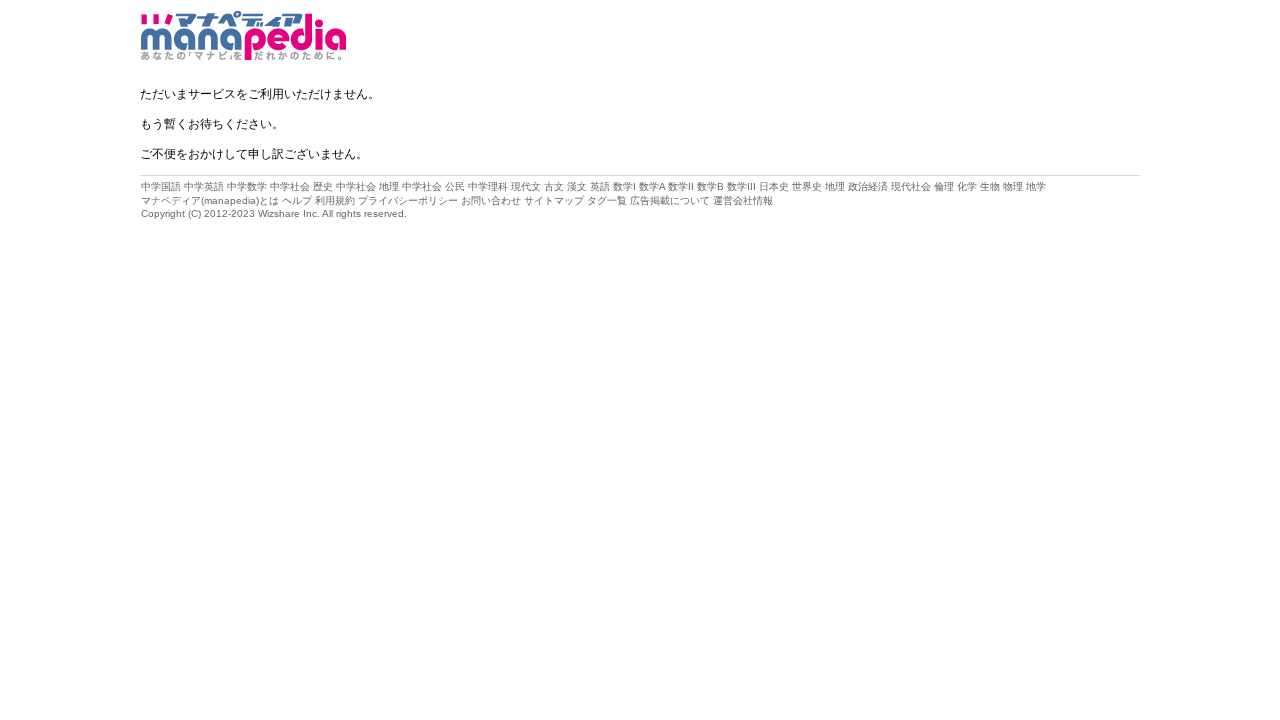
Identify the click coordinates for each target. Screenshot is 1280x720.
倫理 (944, 186)
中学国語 (161, 186)
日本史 (774, 186)
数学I (624, 186)
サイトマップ (554, 200)
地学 (1036, 186)
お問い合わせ (491, 200)
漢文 (577, 186)
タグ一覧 (607, 200)
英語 (600, 186)
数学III (741, 186)
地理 (835, 186)
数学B (710, 186)
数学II (681, 186)
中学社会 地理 (367, 186)
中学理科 (488, 186)
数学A (652, 186)
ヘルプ (297, 200)
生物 (990, 186)
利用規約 (335, 200)
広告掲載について (670, 200)
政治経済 (868, 186)
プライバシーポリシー (408, 200)
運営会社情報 (743, 200)
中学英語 (204, 186)
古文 (554, 186)
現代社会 (911, 186)
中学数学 (247, 186)
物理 (1013, 186)
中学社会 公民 (433, 186)
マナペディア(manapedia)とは (210, 200)
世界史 (807, 186)
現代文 (526, 186)
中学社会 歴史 (301, 186)
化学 (967, 186)
